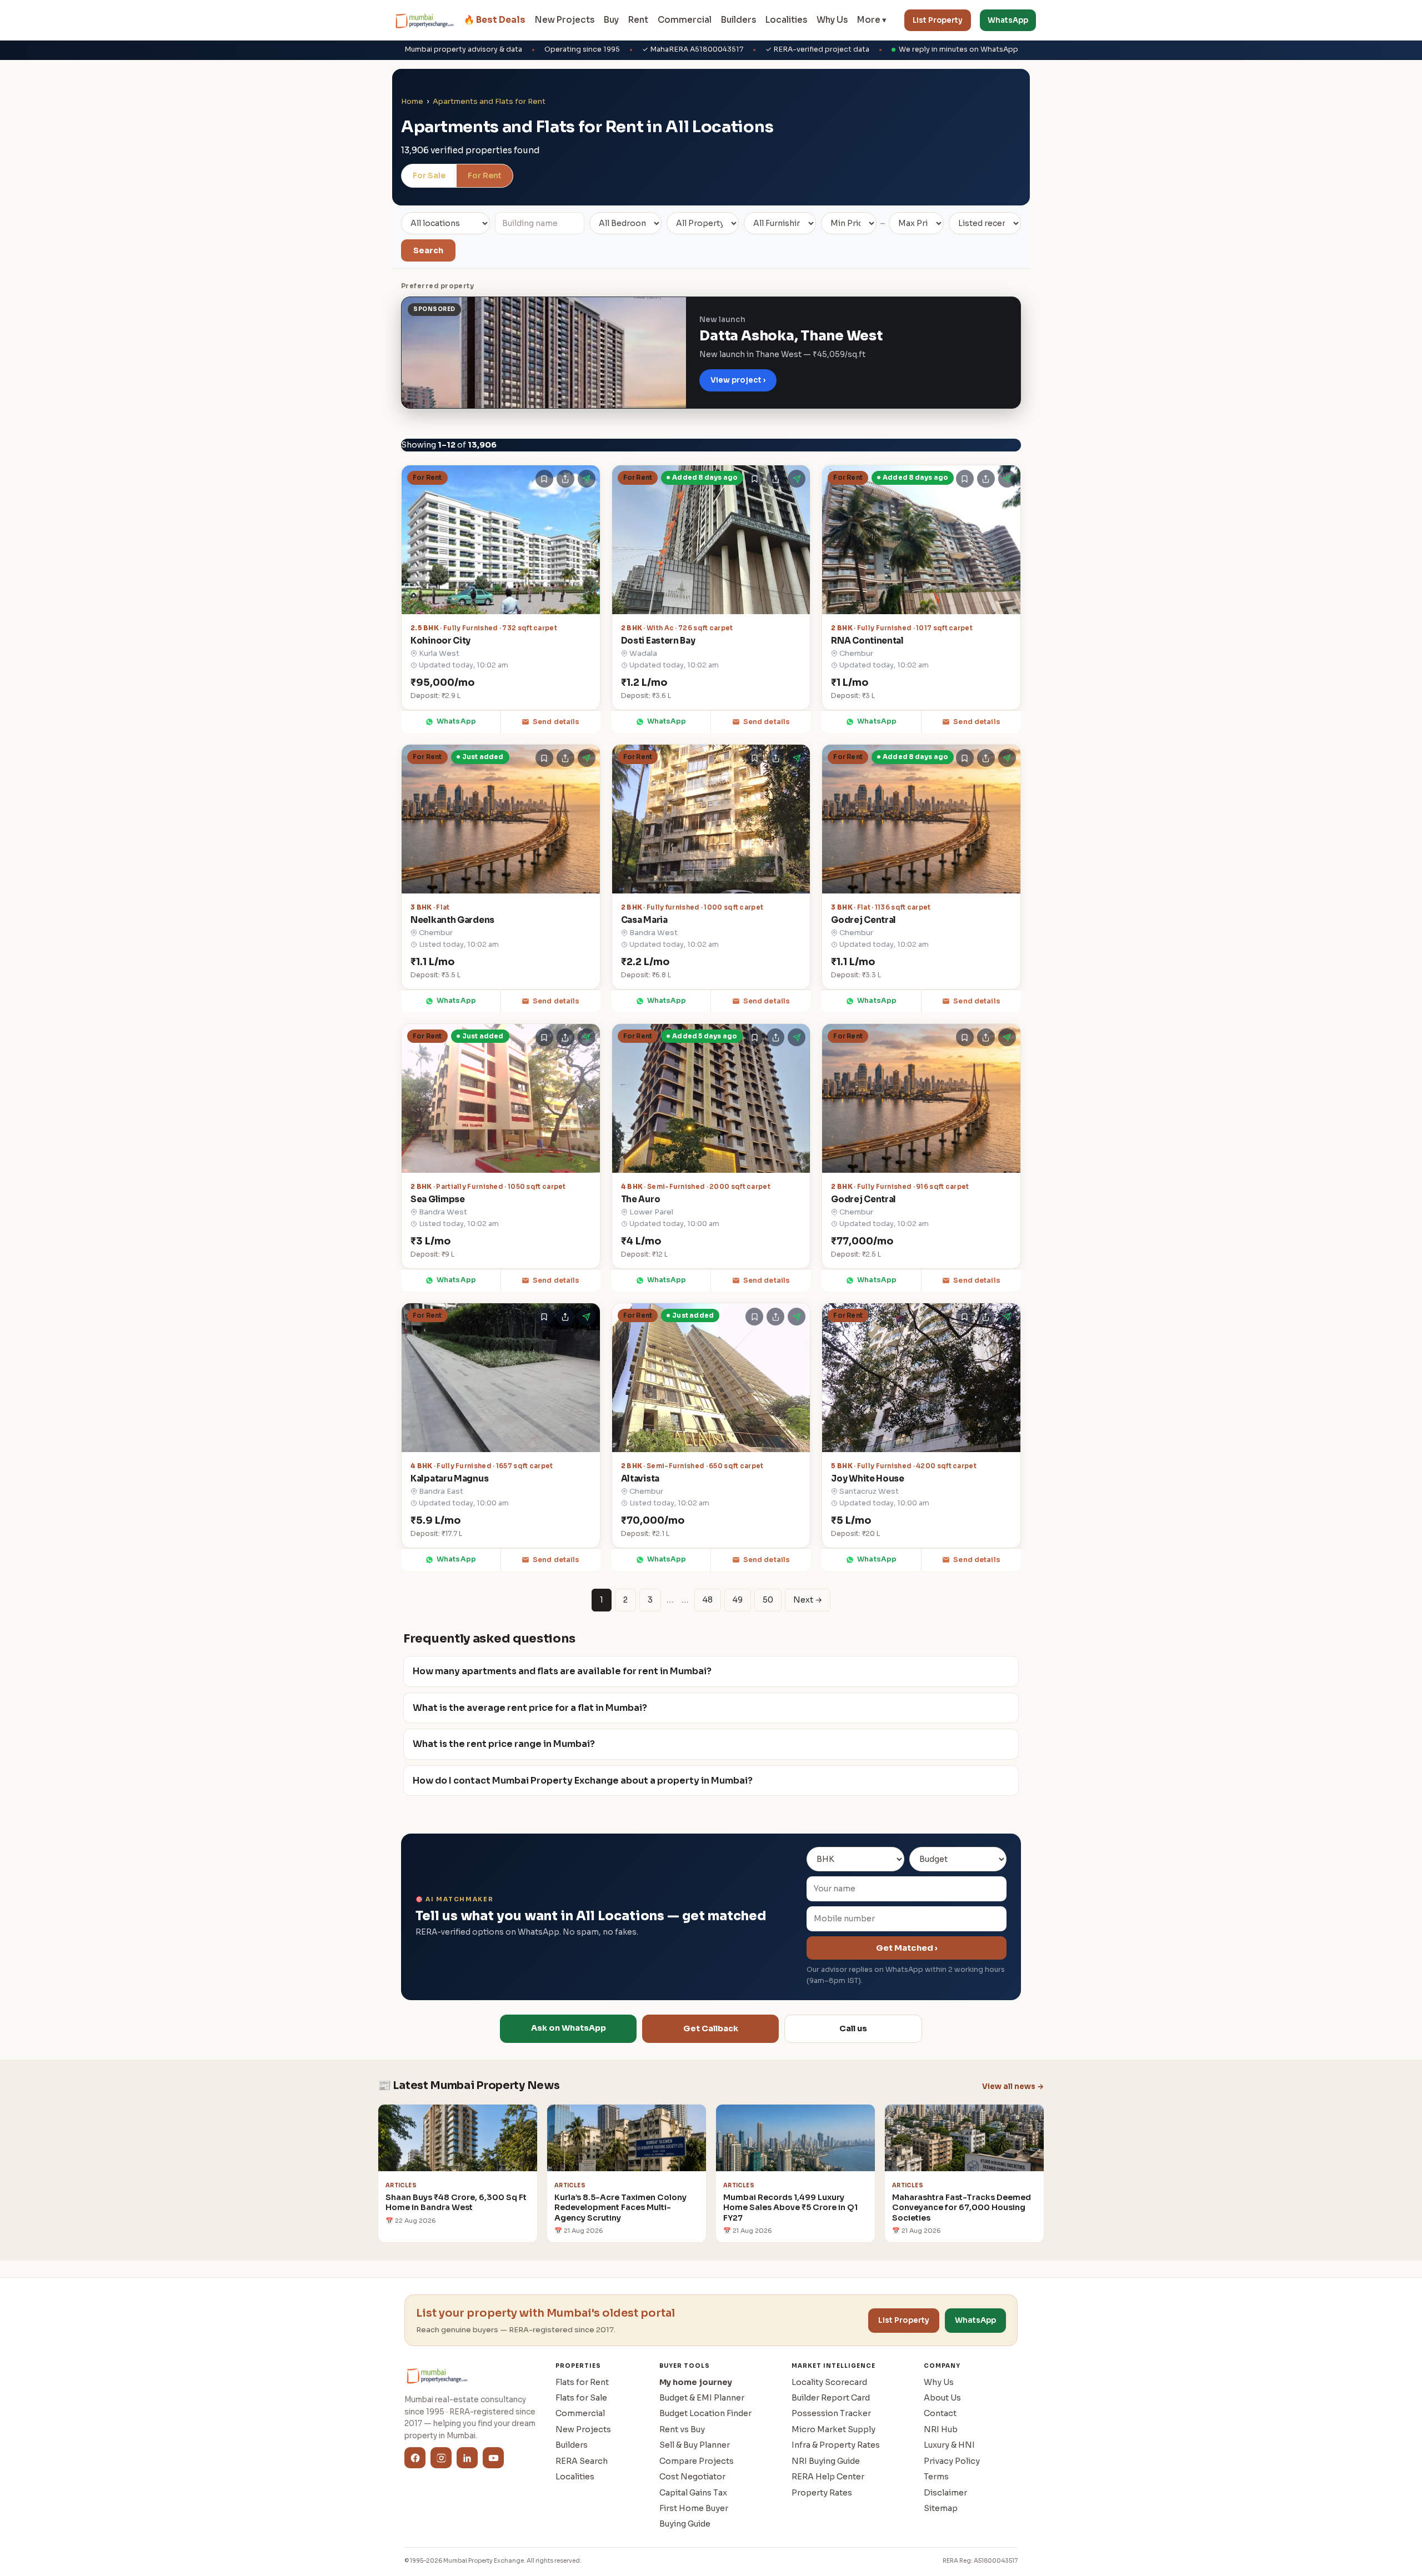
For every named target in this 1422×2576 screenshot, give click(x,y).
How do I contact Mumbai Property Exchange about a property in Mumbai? (583, 1781)
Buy (611, 20)
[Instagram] (441, 2458)
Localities (786, 20)
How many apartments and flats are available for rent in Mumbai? (562, 1671)
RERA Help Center (828, 2477)
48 (708, 1600)
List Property (938, 20)
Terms (936, 2477)
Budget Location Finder (705, 2413)
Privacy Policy (952, 2461)
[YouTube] (493, 2458)
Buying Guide (685, 2524)
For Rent (485, 175)
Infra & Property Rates (836, 2445)
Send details (556, 722)
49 (738, 1600)
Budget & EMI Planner (702, 2398)
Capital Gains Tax (693, 2493)
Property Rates (822, 2493)
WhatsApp (1008, 20)
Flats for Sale (581, 2398)
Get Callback (711, 2028)
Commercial (685, 20)
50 (768, 1600)
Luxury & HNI (949, 2445)
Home (412, 101)
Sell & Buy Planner (695, 2445)
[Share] (565, 479)
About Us (942, 2398)
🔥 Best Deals (495, 20)
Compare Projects (697, 2461)
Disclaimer (945, 2493)
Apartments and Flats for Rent (489, 101)
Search (428, 250)
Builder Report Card (831, 2398)
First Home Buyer (694, 2508)
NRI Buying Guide (826, 2461)
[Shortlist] (544, 479)
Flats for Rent (582, 2382)
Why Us (832, 20)
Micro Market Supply (833, 2429)
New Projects (565, 20)
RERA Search (582, 2461)
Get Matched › (907, 1948)
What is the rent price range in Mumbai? (504, 1744)
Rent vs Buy (682, 2429)
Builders (738, 20)
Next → (808, 1600)
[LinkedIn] (467, 2458)
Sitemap (941, 2508)
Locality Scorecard (829, 2382)
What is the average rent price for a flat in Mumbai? (530, 1708)
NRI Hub (941, 2429)
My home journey (696, 2382)
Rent (638, 20)
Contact (940, 2413)
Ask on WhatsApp (569, 2028)
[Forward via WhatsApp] (587, 479)
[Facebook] (415, 2458)
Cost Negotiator (692, 2477)
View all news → (1013, 2087)
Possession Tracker (831, 2413)
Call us (853, 2028)
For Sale (429, 175)
